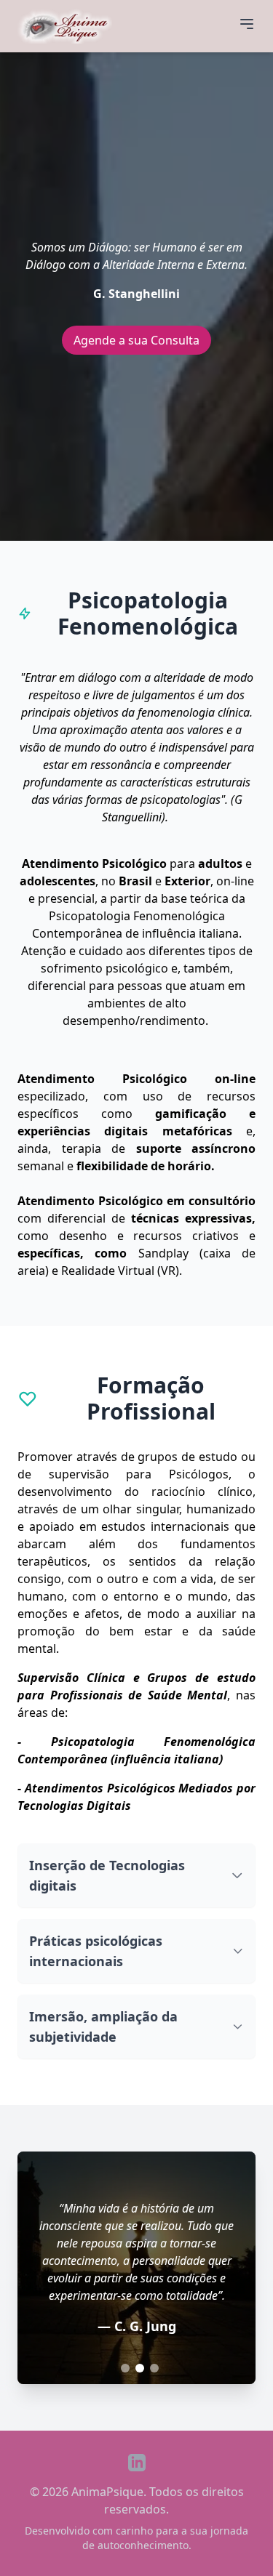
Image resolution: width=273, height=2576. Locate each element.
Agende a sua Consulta (136, 340)
